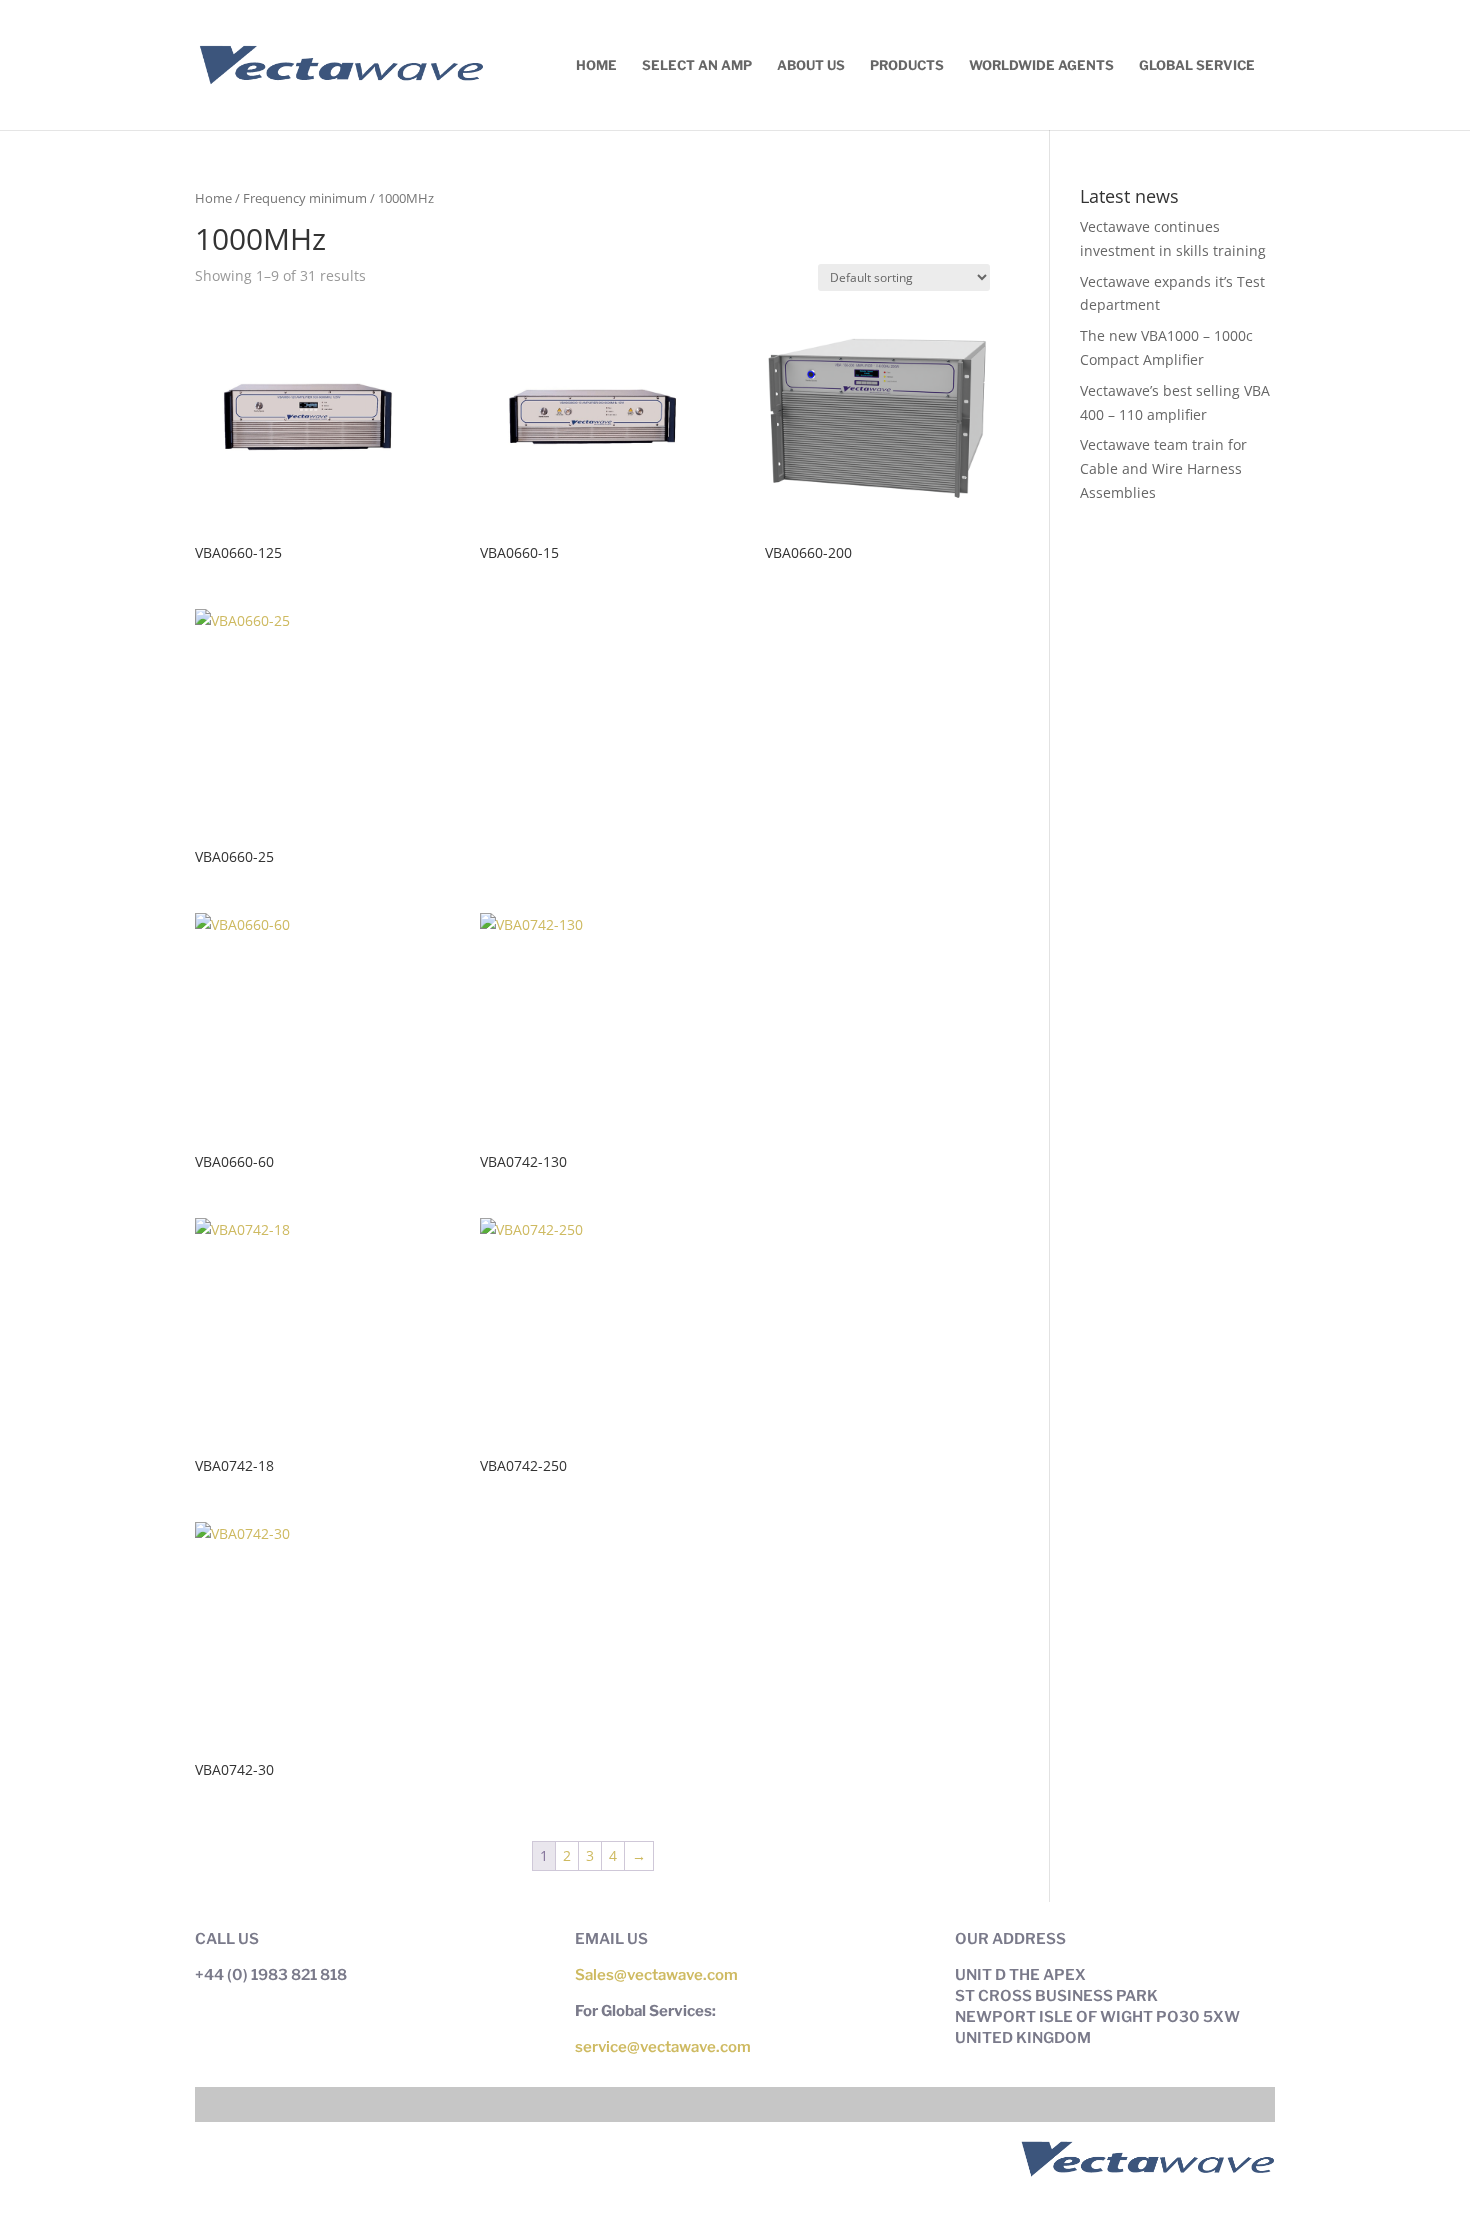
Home (596, 65)
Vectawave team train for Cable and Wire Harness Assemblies (1163, 468)
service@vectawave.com (663, 2047)
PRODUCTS (907, 65)
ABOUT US (811, 65)
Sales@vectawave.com (656, 1975)
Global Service (1197, 65)
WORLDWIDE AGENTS (1041, 65)
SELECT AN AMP (697, 65)
